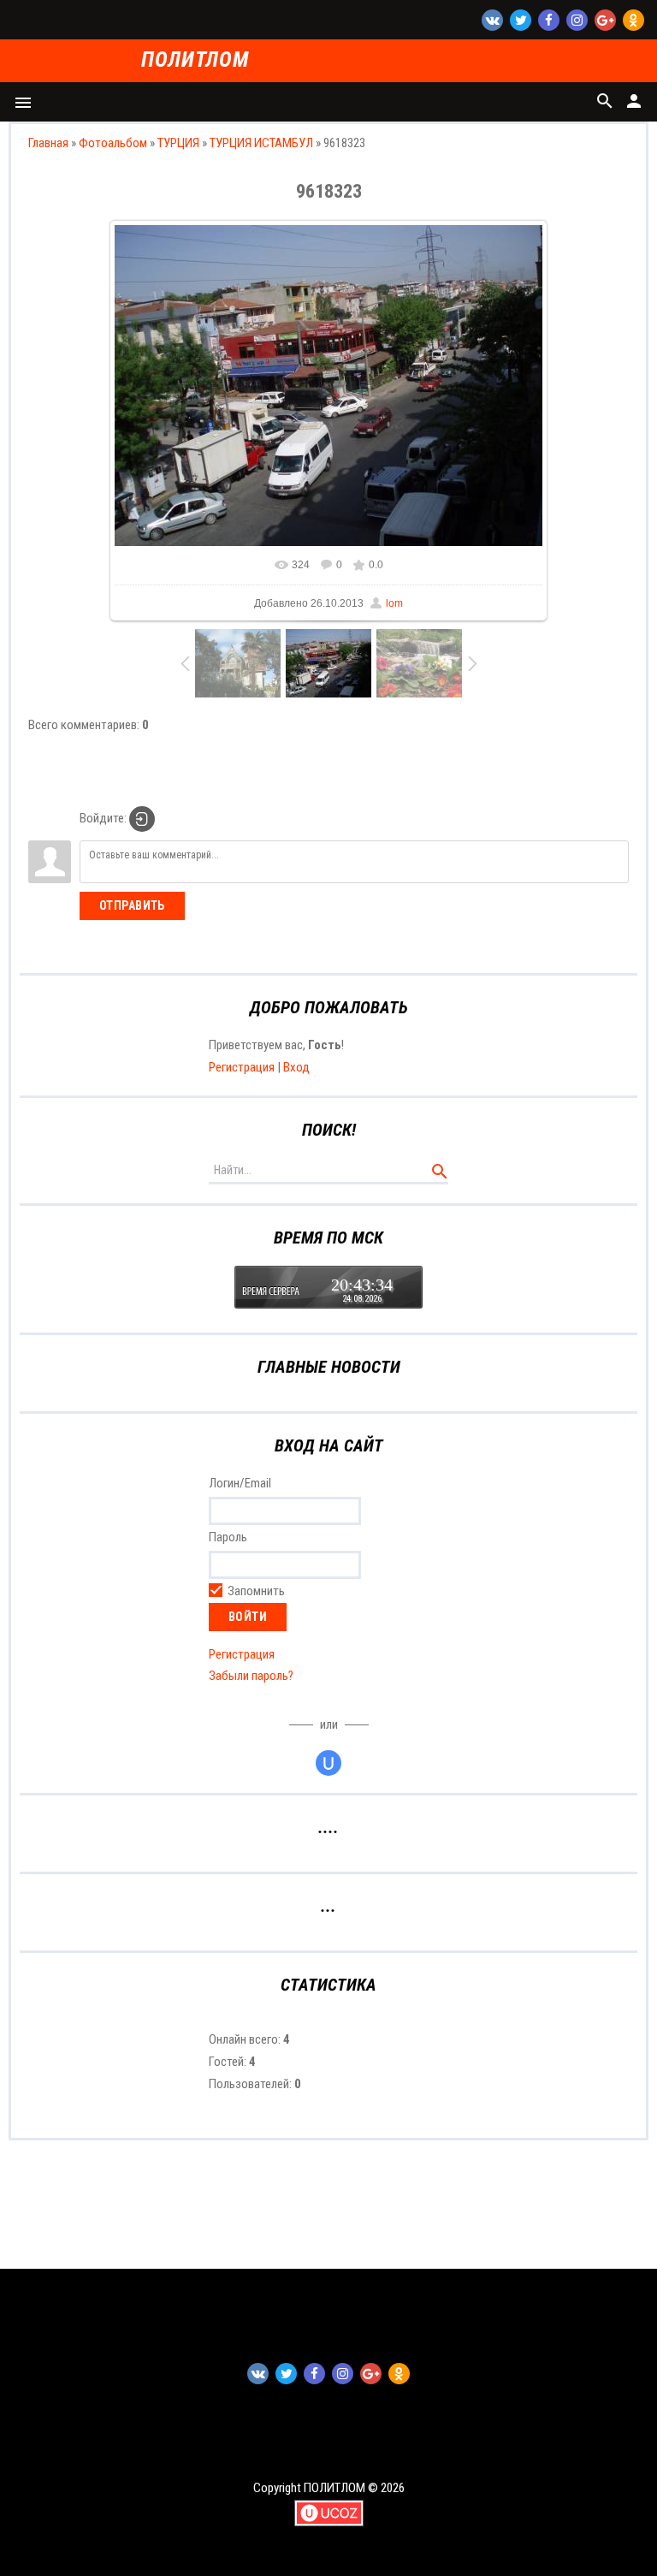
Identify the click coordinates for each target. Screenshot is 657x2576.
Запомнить (256, 1591)
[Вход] (142, 819)
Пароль (228, 1537)
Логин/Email (240, 1483)
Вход (296, 1067)
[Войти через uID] (328, 1763)
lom (394, 603)
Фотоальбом (113, 143)
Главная (48, 143)
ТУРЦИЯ (178, 143)
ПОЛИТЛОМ (195, 60)
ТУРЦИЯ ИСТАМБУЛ (261, 143)
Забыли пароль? (251, 1676)
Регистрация (242, 1067)
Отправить (132, 905)
